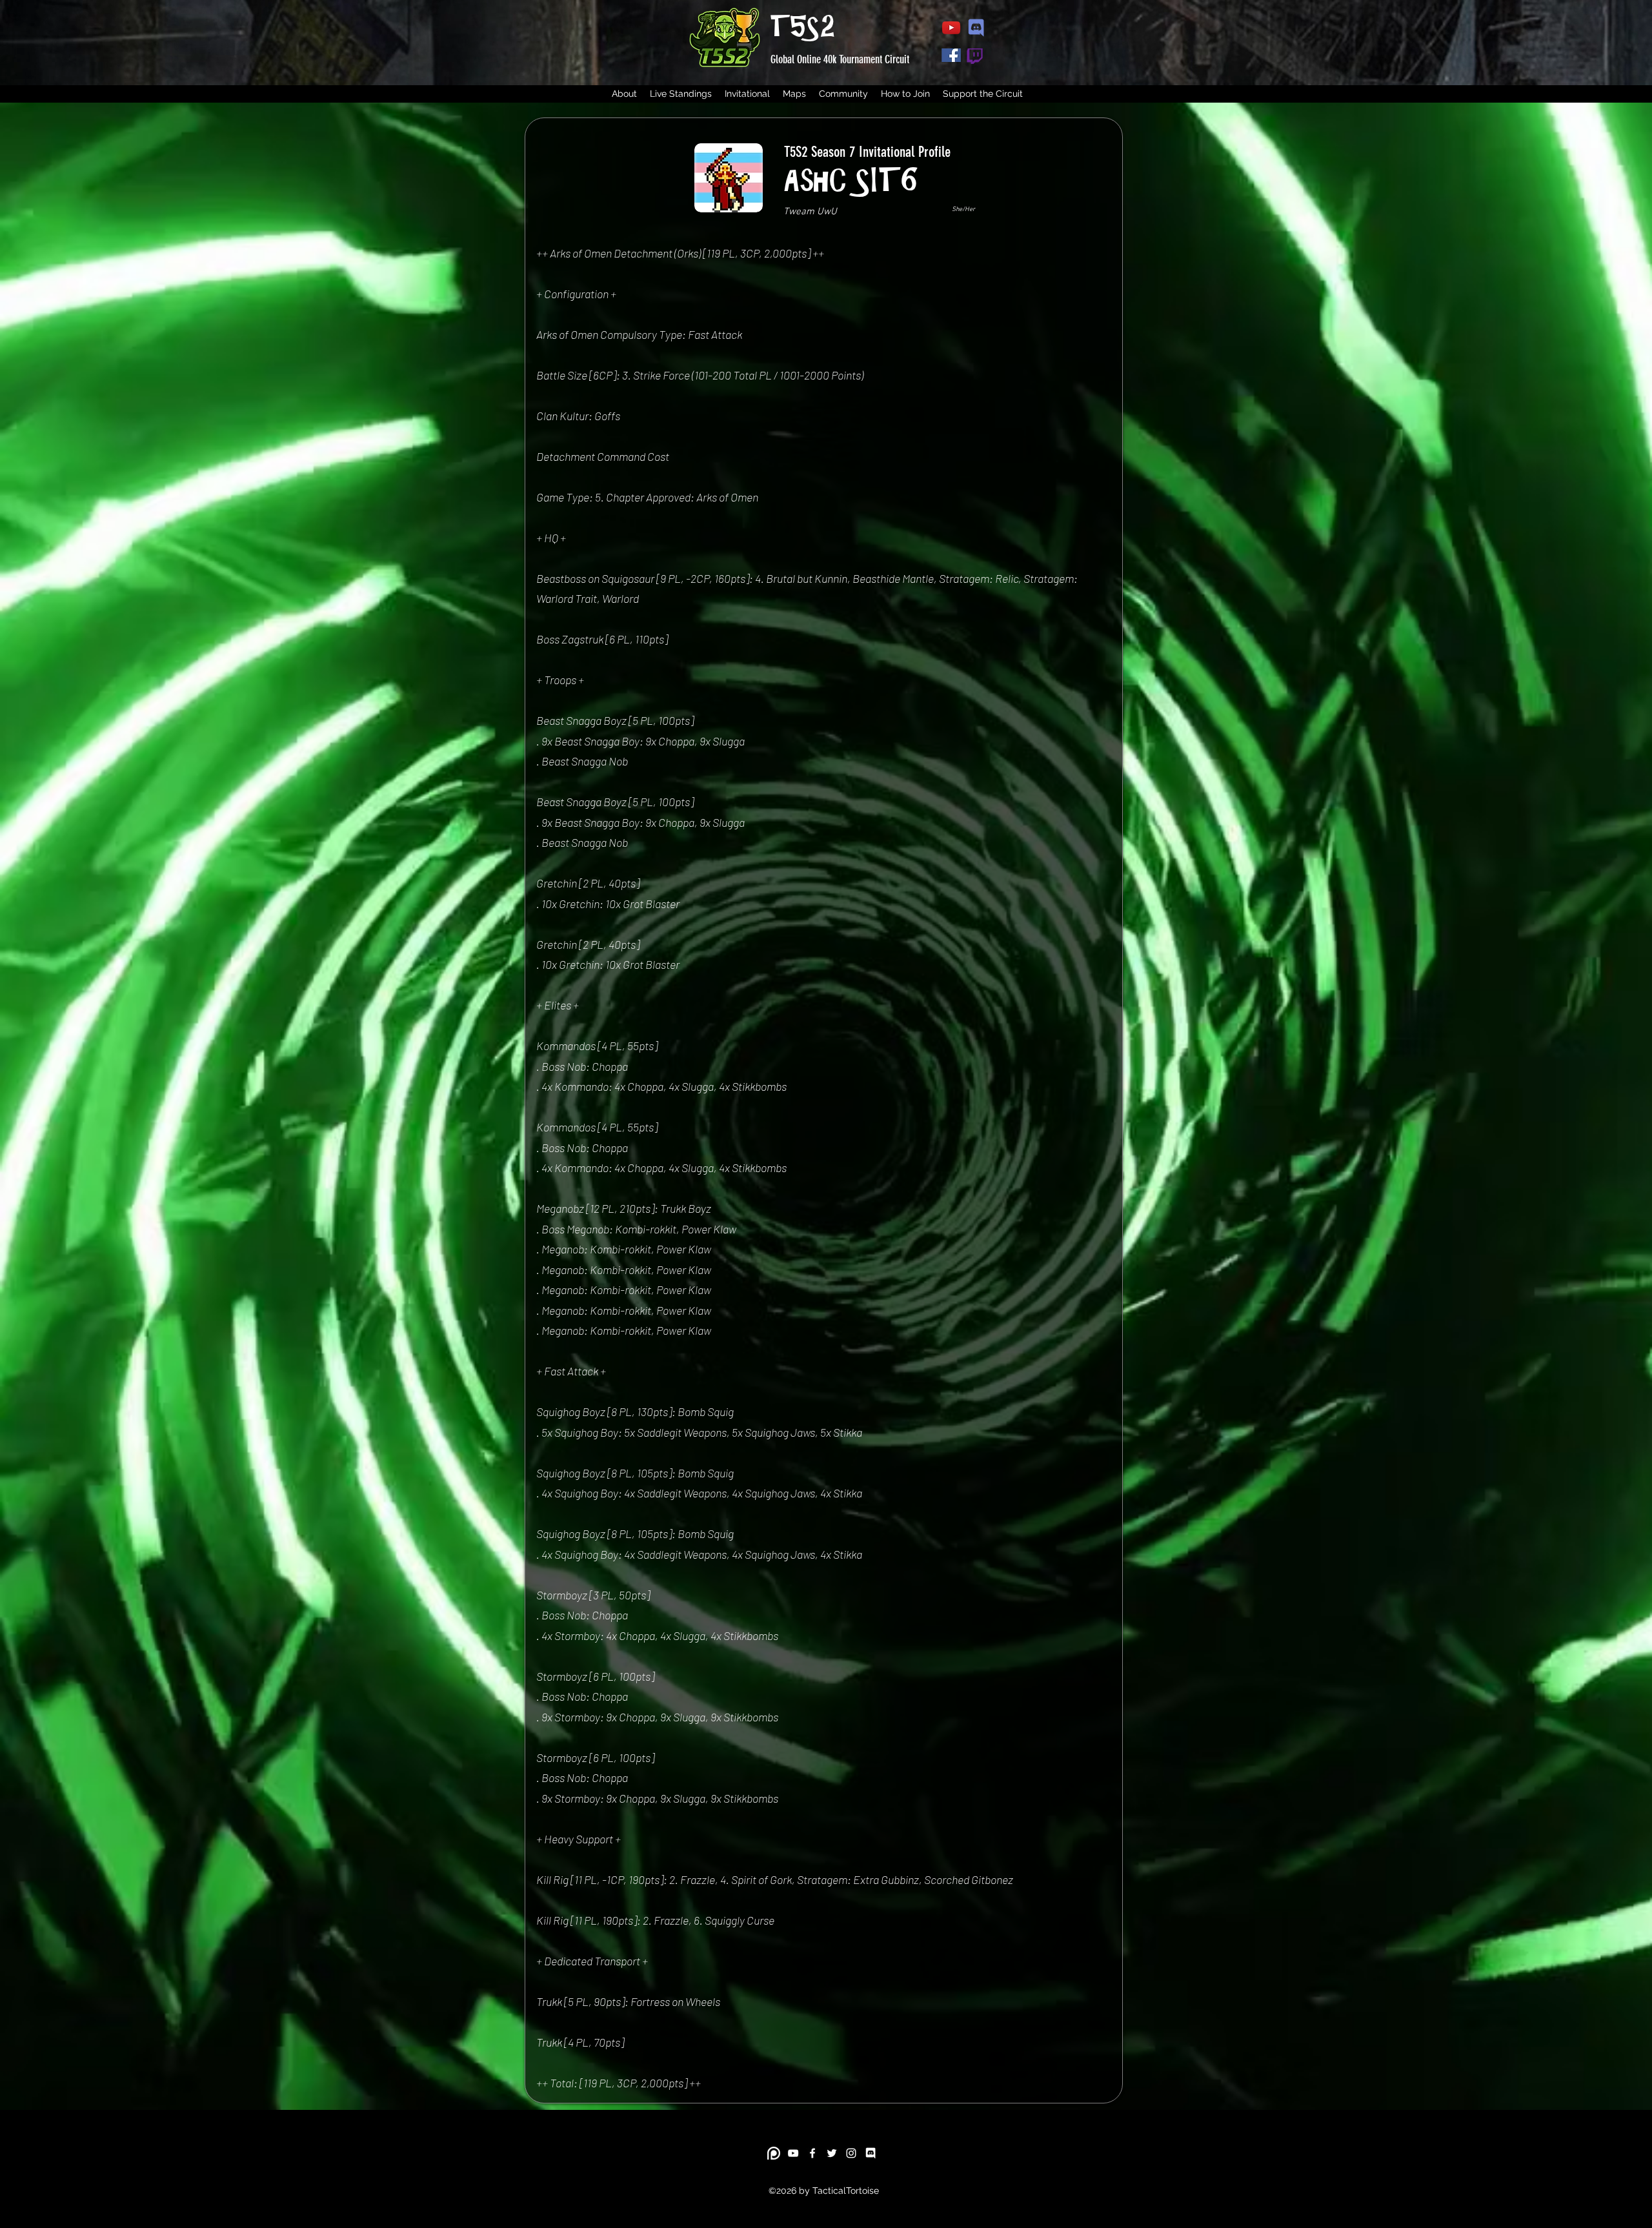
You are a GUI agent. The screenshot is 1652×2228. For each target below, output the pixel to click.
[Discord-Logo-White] (871, 2153)
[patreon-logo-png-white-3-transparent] (774, 2153)
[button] (681, 94)
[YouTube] (793, 2153)
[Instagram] (851, 2153)
